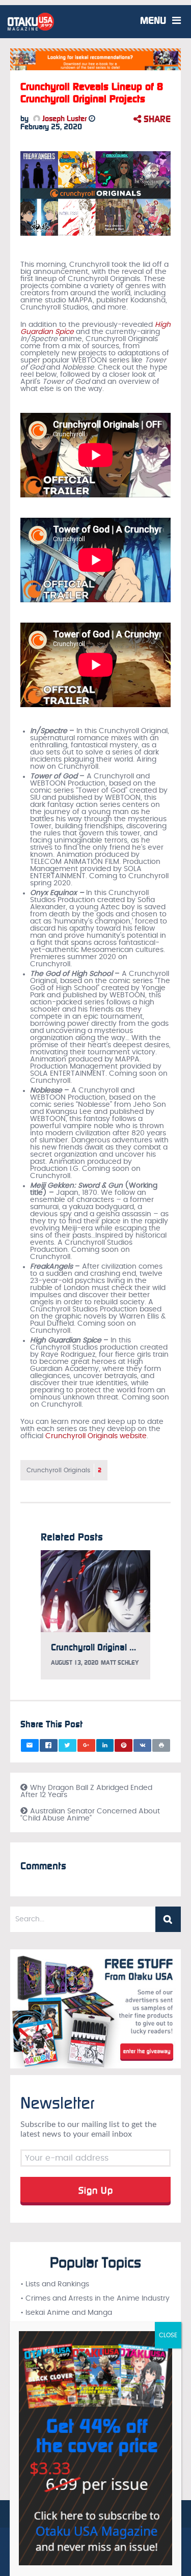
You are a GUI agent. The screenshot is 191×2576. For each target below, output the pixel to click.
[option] (95, 1620)
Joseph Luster (63, 119)
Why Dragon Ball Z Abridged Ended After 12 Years (86, 1791)
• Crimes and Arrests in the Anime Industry (95, 2299)
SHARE (156, 119)
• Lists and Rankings (55, 2284)
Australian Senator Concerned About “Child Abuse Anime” (90, 1815)
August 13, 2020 (75, 1663)
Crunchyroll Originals (64, 1470)
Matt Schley (120, 1663)
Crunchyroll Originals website (96, 1436)
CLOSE (168, 2335)
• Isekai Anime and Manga (66, 2313)
